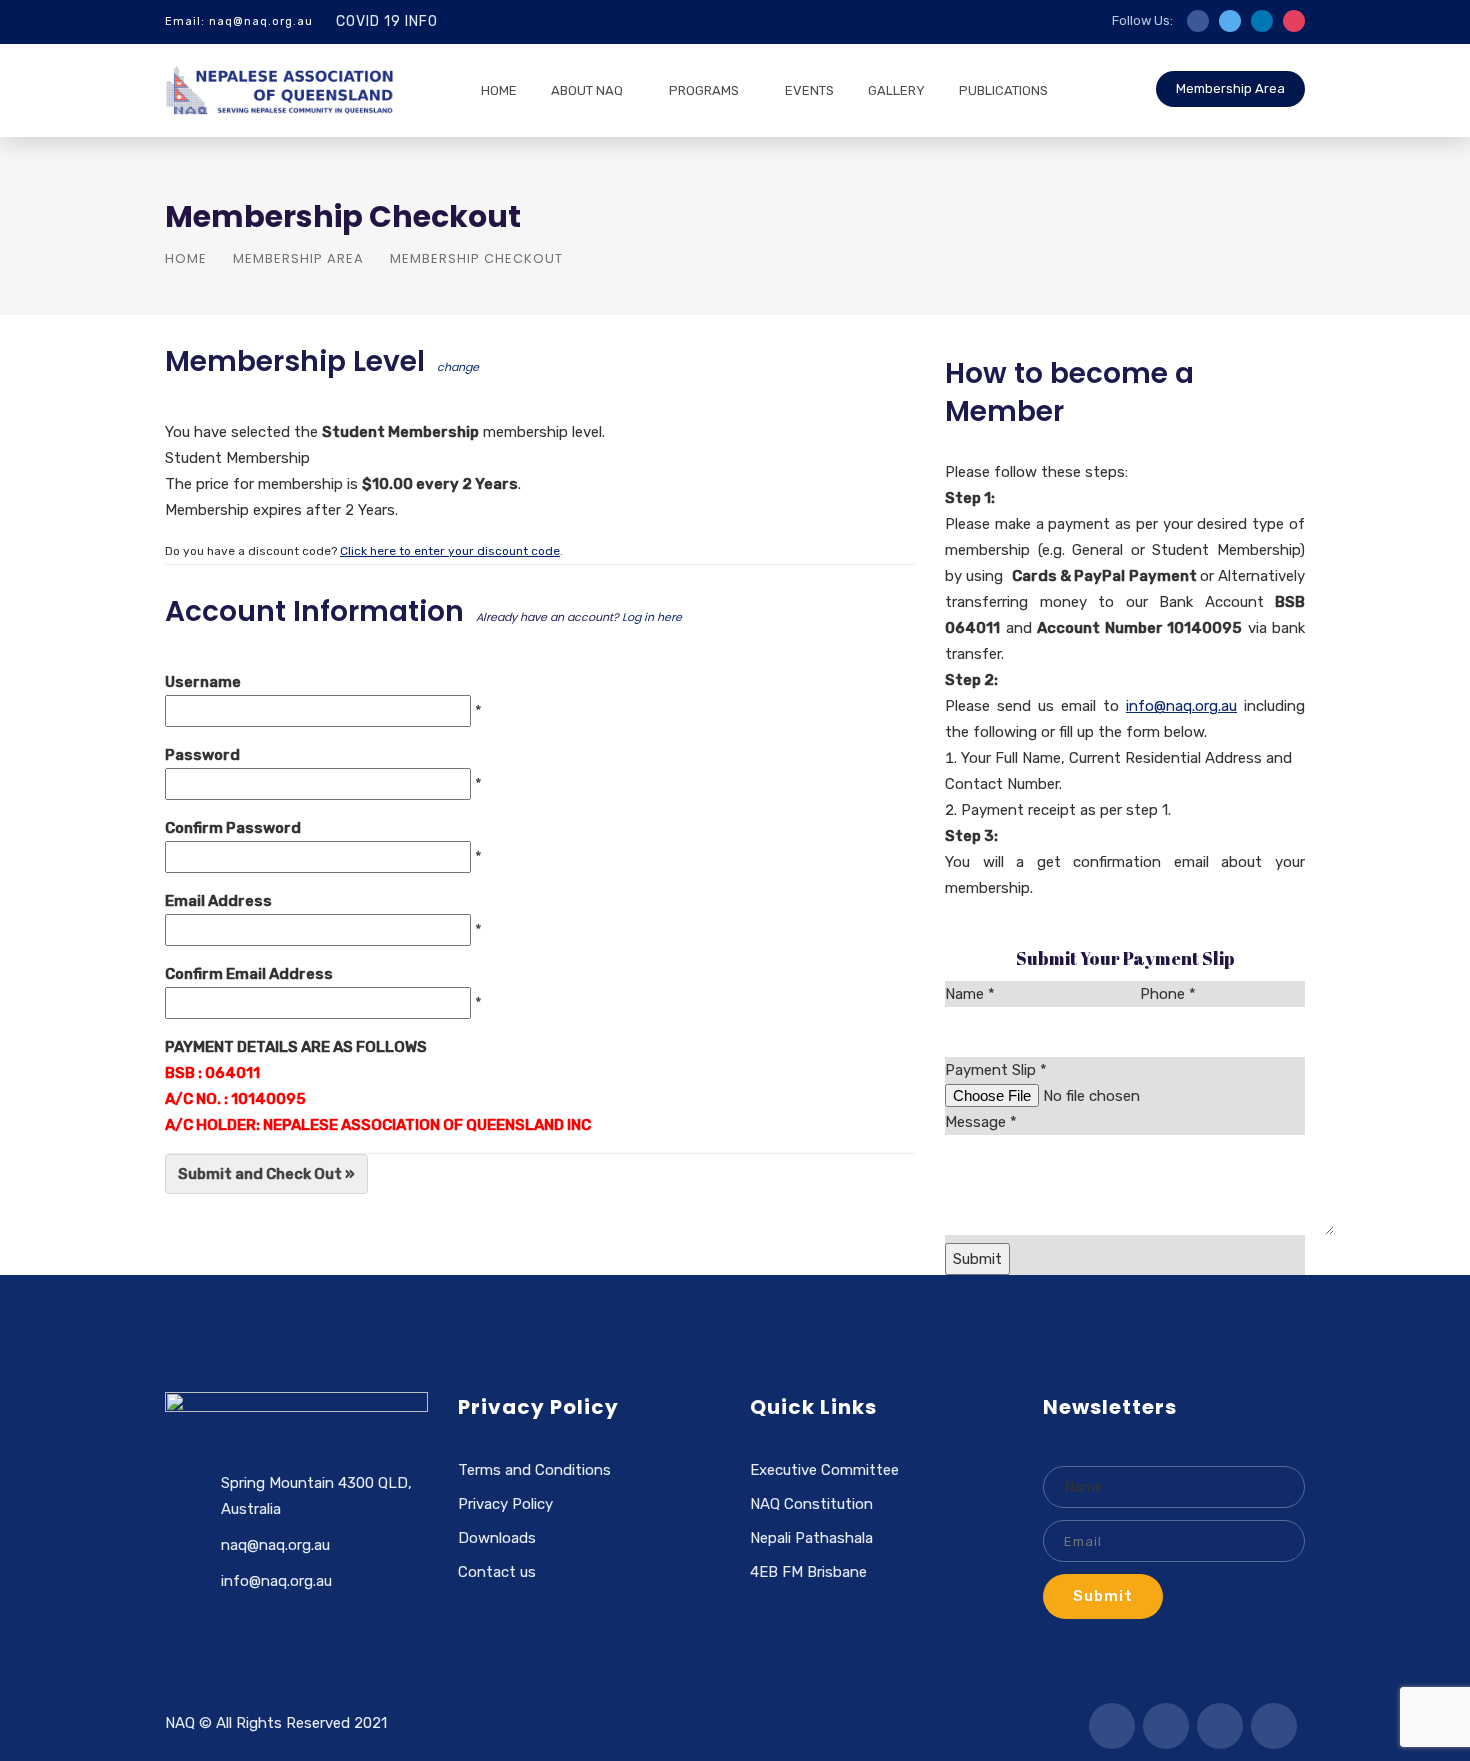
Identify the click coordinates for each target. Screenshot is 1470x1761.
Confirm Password (233, 828)
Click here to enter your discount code (450, 551)
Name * (970, 994)
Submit (1103, 1596)
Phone (1168, 994)
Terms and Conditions (534, 1470)
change (458, 367)
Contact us (497, 1572)
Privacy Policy (505, 1504)
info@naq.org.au (1181, 706)
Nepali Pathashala (811, 1538)
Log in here (652, 617)
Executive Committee (824, 1470)
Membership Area (1230, 88)
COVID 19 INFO (387, 21)
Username (203, 682)
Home (186, 258)
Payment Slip (996, 1070)
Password (202, 755)
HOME (499, 90)
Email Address (218, 901)
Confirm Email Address (249, 974)
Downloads (497, 1538)
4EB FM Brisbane (808, 1572)
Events (809, 90)
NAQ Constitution (811, 1504)
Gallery (896, 90)
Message (981, 1122)
